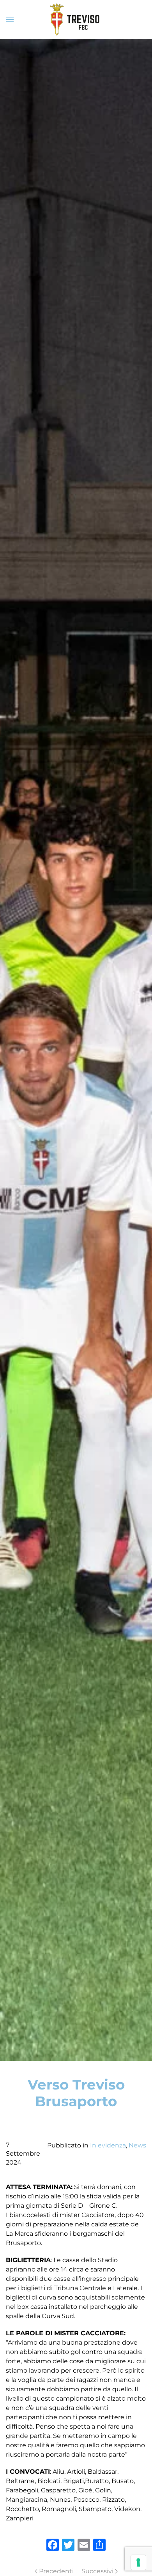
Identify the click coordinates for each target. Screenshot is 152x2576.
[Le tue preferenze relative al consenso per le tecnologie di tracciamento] (138, 2562)
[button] (10, 19)
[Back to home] (76, 19)
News (137, 2145)
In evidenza (108, 2145)
